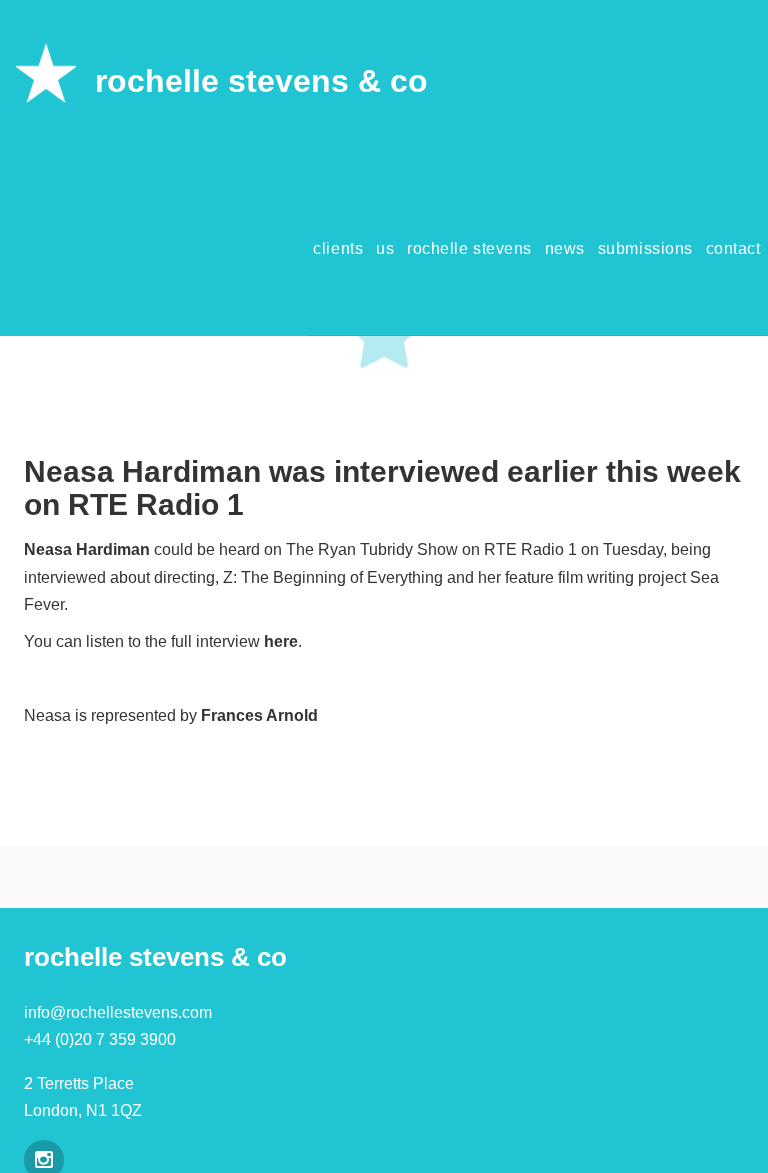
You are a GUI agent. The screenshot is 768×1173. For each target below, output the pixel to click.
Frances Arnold (259, 715)
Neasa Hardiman (87, 549)
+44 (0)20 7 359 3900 (100, 1039)
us (385, 248)
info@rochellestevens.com (118, 1012)
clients (338, 248)
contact (733, 248)
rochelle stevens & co (261, 81)
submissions (645, 248)
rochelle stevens (469, 248)
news (565, 248)
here (281, 641)
